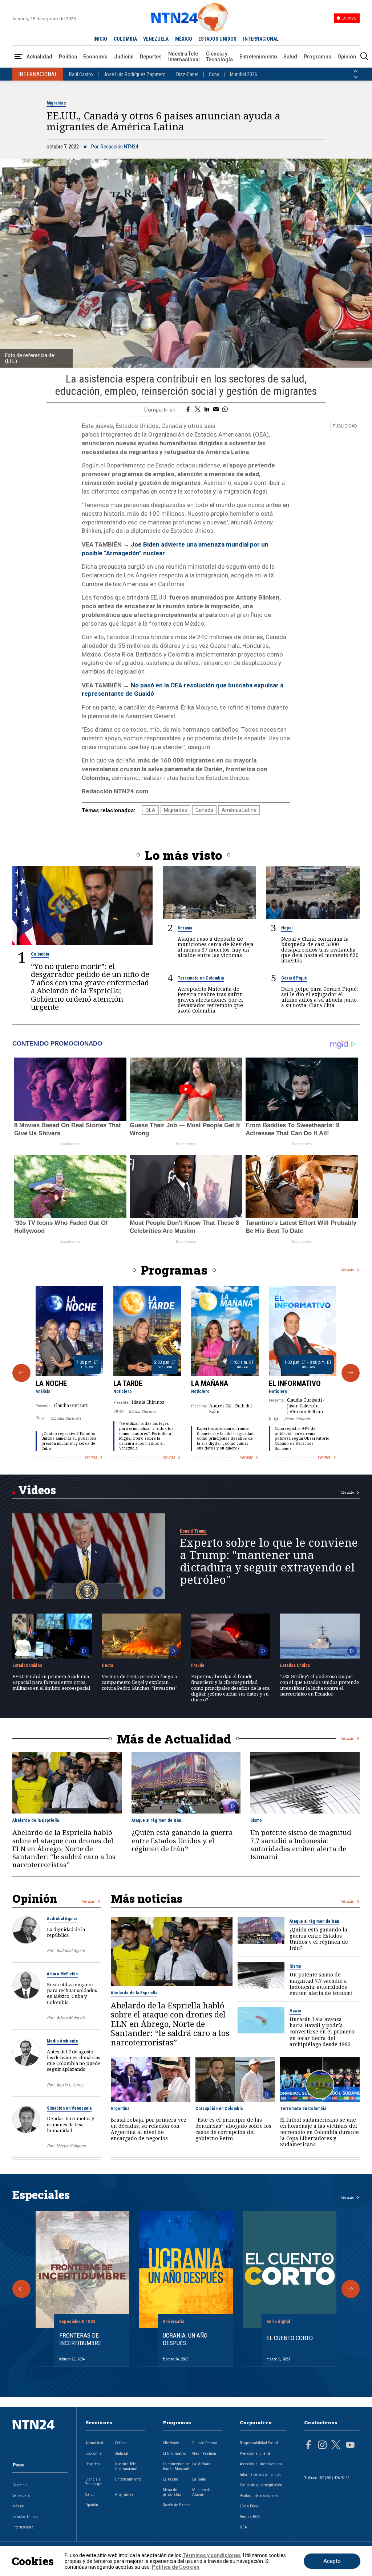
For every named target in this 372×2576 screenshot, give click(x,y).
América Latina (239, 810)
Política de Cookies (176, 2567)
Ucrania (185, 928)
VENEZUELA (156, 39)
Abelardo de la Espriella (36, 1820)
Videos (37, 1490)
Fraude (198, 1665)
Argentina (120, 2109)
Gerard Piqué (294, 978)
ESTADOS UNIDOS (217, 39)
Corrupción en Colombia (219, 2109)
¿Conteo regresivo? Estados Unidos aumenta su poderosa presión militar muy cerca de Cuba (69, 1441)
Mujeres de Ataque (201, 2492)
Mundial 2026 (244, 74)
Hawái (295, 2011)
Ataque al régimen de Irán (156, 1820)
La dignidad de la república (66, 1932)
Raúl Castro (81, 74)
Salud (290, 57)
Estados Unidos (27, 1665)
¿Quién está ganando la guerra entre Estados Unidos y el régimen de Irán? (182, 1841)
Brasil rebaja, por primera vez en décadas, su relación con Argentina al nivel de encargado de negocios (149, 2129)
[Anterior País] (356, 71)
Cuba (214, 74)
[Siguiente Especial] (351, 2289)
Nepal (287, 928)
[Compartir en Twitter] (198, 410)
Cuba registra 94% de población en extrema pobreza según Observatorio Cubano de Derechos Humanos (302, 1438)
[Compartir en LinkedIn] (207, 410)
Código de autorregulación (261, 2485)
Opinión (347, 57)
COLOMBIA (125, 39)
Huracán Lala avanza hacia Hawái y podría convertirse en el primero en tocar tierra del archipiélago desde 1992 (322, 2031)
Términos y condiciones (212, 2555)
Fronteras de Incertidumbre (80, 2339)
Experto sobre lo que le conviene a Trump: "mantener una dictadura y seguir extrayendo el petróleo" (269, 1561)
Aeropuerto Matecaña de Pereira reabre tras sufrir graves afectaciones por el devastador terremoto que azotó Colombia (210, 1000)
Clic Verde (171, 2443)
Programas (318, 57)
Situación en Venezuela (69, 2108)
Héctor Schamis (71, 2146)
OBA (243, 2527)
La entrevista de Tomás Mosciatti (177, 2466)
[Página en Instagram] (322, 2446)
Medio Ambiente (62, 2041)
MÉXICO (184, 39)
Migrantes (56, 103)
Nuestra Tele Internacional (184, 57)
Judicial (124, 57)
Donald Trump (193, 1531)
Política (68, 57)
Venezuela (21, 2496)
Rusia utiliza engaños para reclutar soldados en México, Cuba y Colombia (72, 1993)
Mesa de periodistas (172, 2492)
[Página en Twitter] (336, 2446)
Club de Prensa (205, 2443)
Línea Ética (249, 2506)
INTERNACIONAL (261, 39)
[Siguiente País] (356, 77)
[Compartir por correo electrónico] (216, 410)
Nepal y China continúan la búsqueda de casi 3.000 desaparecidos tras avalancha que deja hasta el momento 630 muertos (320, 950)
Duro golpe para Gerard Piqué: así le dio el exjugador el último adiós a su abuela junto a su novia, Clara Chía (320, 997)
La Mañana (210, 1383)
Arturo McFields (62, 1974)
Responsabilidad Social (259, 2443)
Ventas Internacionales (259, 2496)
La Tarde (128, 1383)
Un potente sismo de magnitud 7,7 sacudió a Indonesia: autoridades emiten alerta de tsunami (301, 1845)
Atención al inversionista (261, 2464)
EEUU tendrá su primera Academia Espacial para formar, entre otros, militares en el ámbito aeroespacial (51, 1682)
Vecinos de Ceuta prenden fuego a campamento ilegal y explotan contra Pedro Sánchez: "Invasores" (139, 1682)
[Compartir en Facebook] (188, 410)
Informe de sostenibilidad (261, 2475)
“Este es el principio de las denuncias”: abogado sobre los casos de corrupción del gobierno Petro (233, 2129)
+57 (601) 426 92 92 (334, 2478)
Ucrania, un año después (185, 2339)
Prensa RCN (250, 2517)
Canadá (204, 810)
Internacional (23, 2527)
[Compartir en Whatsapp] (225, 410)
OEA (150, 810)
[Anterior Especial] (21, 2289)
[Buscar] (364, 57)
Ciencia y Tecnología (219, 57)
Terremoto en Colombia (201, 978)
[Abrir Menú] (19, 57)
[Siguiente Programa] (351, 1373)
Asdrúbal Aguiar (62, 1919)
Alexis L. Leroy (70, 2085)
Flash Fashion (204, 2454)
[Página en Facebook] (308, 2446)
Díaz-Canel (187, 74)
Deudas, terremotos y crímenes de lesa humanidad (70, 2124)
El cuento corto (290, 2338)
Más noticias (147, 1898)
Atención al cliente (255, 2454)
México (18, 2506)
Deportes (151, 57)
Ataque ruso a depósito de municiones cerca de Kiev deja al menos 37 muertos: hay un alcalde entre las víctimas (216, 947)
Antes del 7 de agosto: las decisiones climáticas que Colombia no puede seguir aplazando (74, 2060)
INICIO (100, 39)
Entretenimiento (258, 57)
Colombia (40, 954)
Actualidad (39, 57)
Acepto (332, 2561)
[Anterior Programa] (21, 1373)
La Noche (51, 1383)
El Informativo (295, 1383)
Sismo (256, 1820)
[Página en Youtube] (350, 2446)
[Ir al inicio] (40, 2436)
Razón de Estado (177, 2505)
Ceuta (107, 1665)
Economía (95, 57)
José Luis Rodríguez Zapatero (135, 74)
